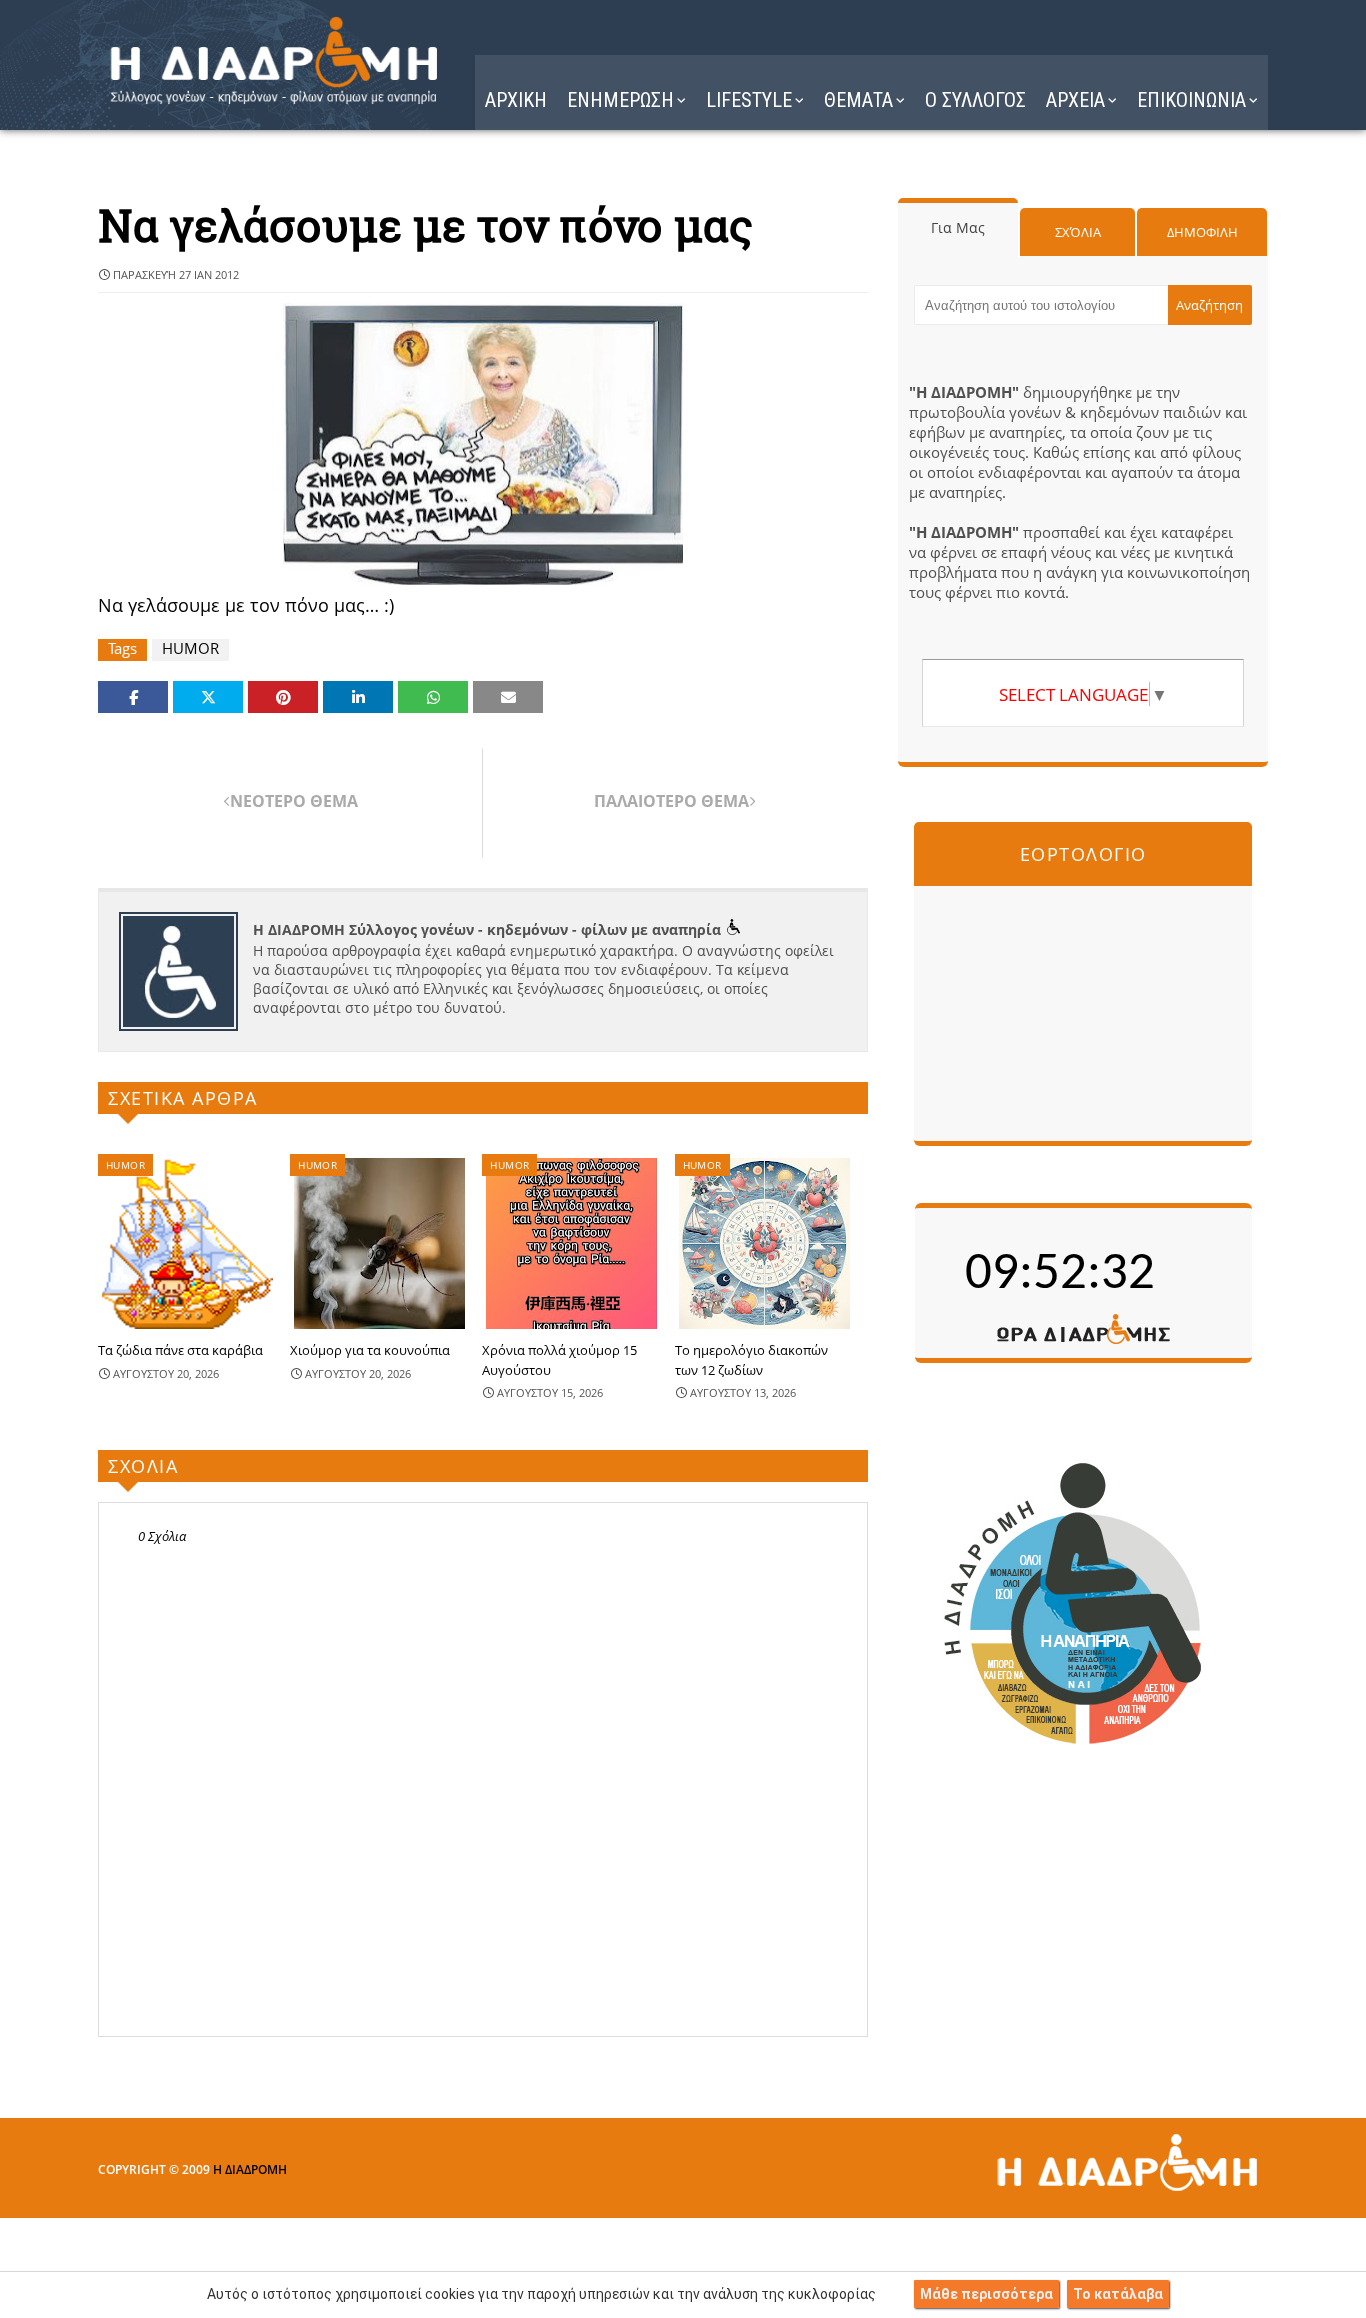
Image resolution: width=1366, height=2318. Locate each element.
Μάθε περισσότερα (986, 2294)
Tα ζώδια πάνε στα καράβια (180, 1350)
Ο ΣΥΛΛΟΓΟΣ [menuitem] (975, 100)
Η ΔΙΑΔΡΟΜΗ (250, 2169)
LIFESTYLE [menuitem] (749, 100)
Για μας (958, 227)
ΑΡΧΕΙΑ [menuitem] (1075, 100)
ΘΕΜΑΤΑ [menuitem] (858, 100)
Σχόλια (1078, 232)
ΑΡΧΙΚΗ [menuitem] (516, 100)
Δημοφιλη (1202, 232)
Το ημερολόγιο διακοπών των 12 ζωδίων (751, 1360)
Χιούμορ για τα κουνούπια (370, 1350)
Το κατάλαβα (1118, 2294)
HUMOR (190, 648)
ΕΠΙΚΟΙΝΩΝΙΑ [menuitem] (1191, 100)
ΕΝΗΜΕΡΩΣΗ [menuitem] (620, 100)
